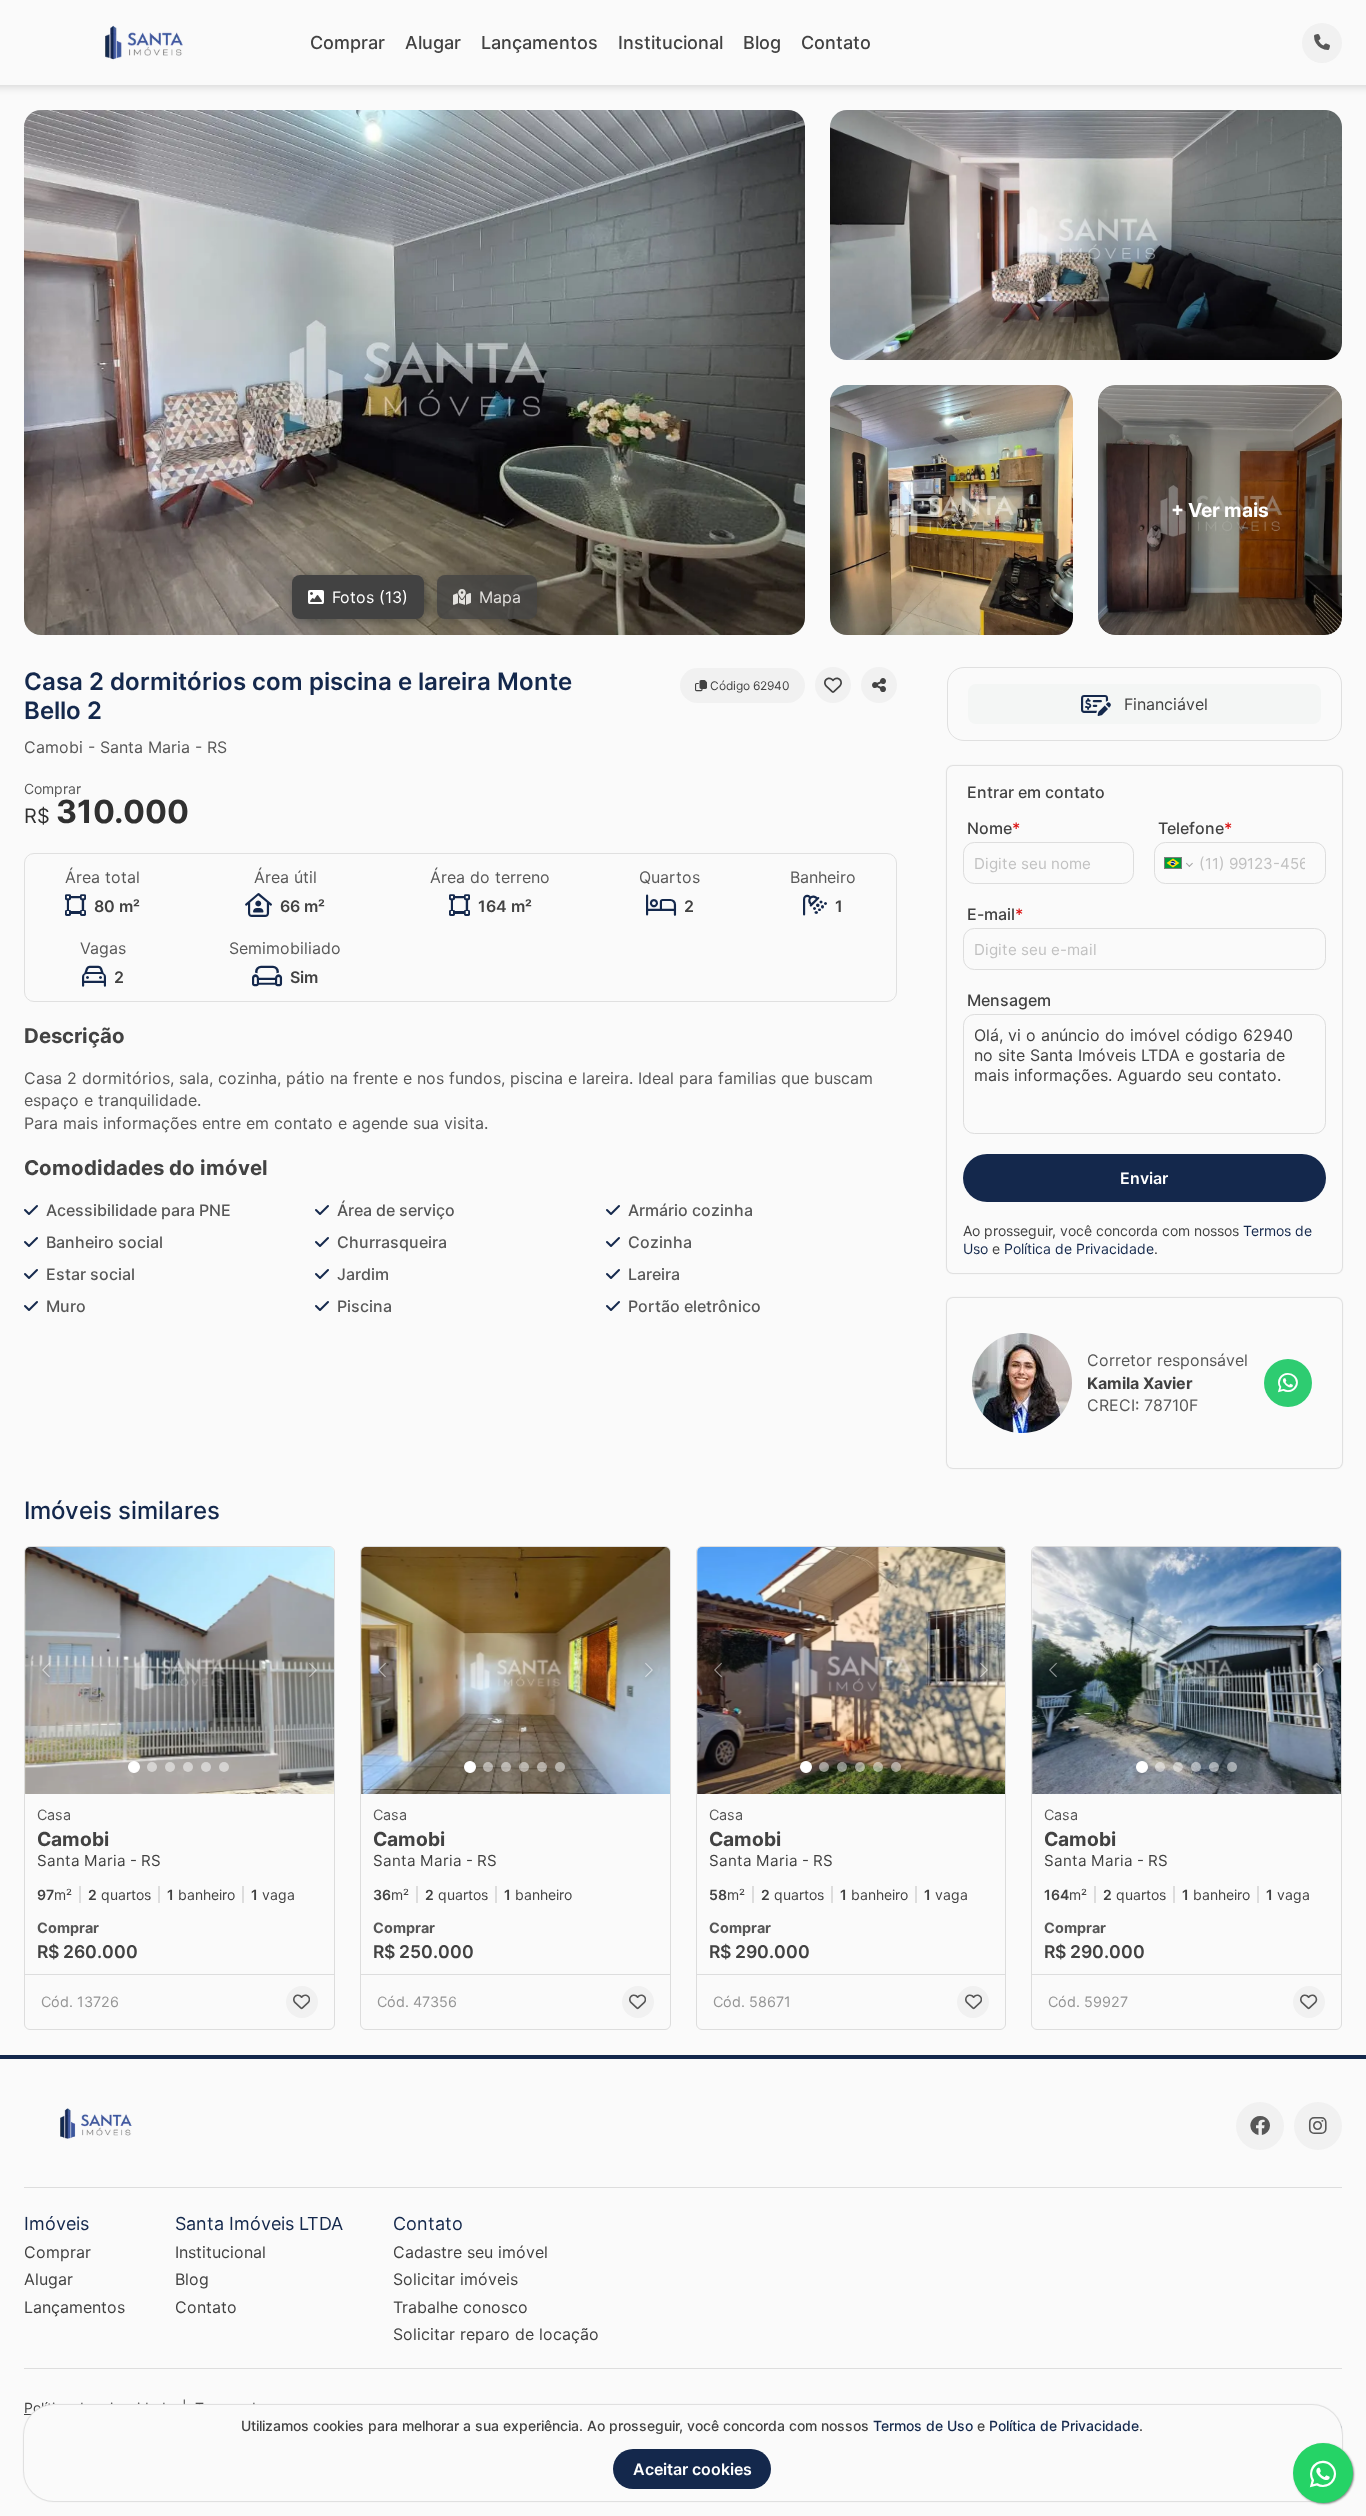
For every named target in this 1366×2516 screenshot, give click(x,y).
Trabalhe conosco (460, 2307)
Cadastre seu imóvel (470, 2252)
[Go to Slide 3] (170, 1767)
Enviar (1144, 1178)
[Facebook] (1260, 2126)
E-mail (995, 914)
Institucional (670, 42)
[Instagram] (1318, 2126)
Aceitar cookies (692, 2469)
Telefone (1195, 828)
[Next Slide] (313, 1670)
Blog (762, 42)
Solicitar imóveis (455, 2279)
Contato (836, 42)
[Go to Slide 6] (224, 1767)
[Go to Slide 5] (206, 1767)
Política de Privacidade (1079, 1248)
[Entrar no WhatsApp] (1288, 1383)
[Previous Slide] (46, 1670)
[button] (179, 1670)
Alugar (433, 42)
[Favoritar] (833, 685)
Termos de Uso (923, 2425)
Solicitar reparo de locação (496, 2334)
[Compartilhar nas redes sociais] (879, 685)
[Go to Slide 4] (188, 1767)
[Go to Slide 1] (134, 1767)
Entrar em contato (1036, 792)
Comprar (347, 42)
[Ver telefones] (1322, 43)
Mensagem (1009, 1000)
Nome (993, 828)
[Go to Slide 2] (152, 1767)
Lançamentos (539, 42)
